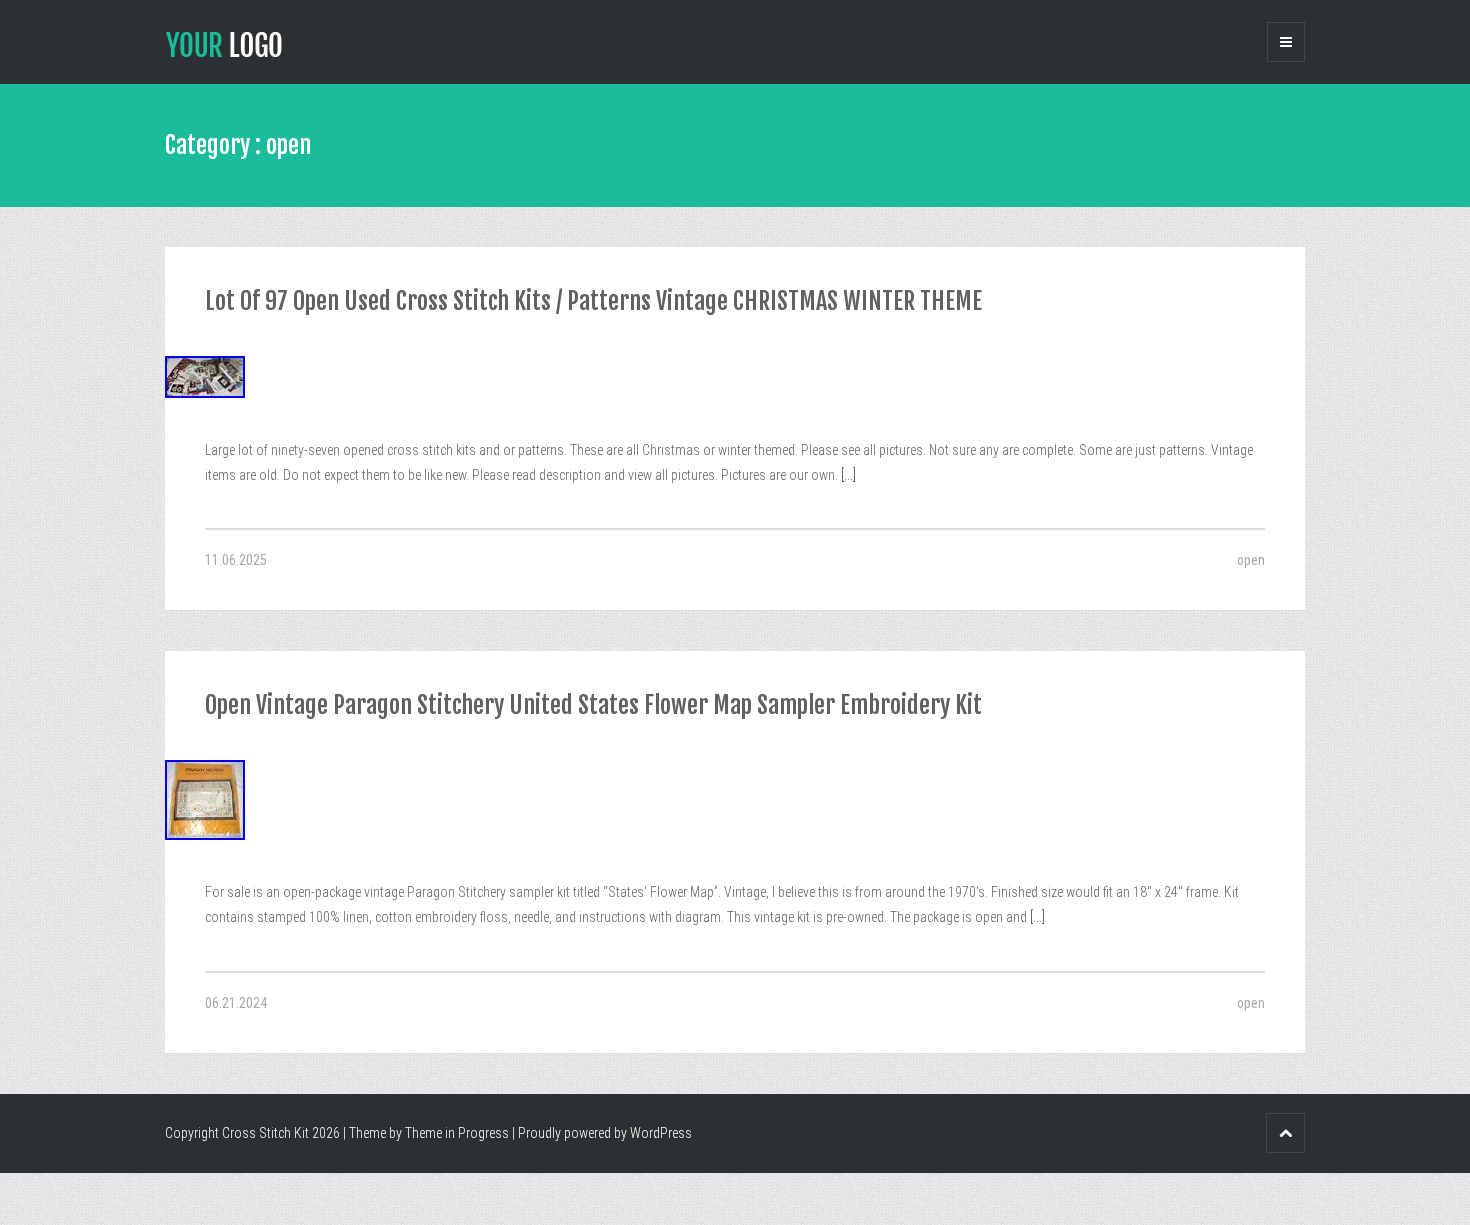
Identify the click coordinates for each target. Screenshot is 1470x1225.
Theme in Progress (457, 1133)
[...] (847, 475)
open (1251, 560)
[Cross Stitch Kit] (224, 43)
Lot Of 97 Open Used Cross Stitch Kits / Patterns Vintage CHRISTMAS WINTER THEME (593, 301)
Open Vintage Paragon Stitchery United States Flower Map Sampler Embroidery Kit (593, 705)
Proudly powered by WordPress (605, 1133)
